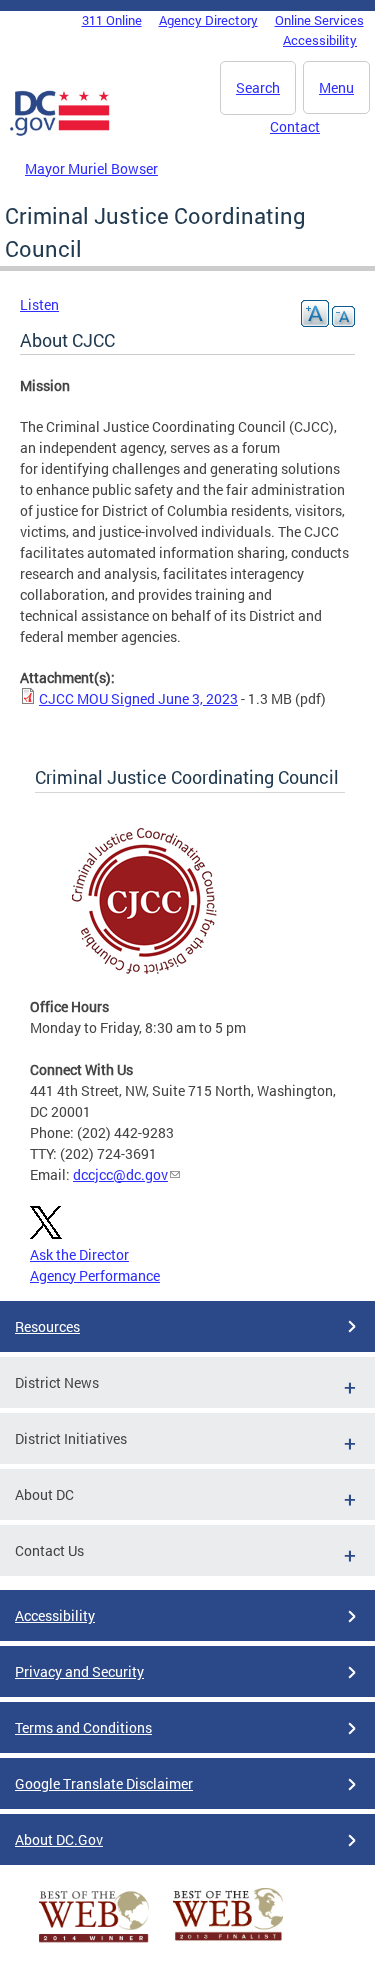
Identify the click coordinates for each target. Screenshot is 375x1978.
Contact (295, 126)
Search (258, 87)
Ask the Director (79, 1254)
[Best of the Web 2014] (94, 1942)
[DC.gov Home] (60, 132)
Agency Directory (208, 20)
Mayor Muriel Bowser (91, 168)
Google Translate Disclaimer (104, 1783)
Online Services (319, 20)
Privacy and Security (79, 1671)
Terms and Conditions (83, 1727)
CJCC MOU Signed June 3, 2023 (138, 698)
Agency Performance (95, 1275)
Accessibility (320, 40)
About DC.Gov (59, 1839)
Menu (336, 87)
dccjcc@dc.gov (120, 1174)
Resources (47, 1326)
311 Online (112, 20)
